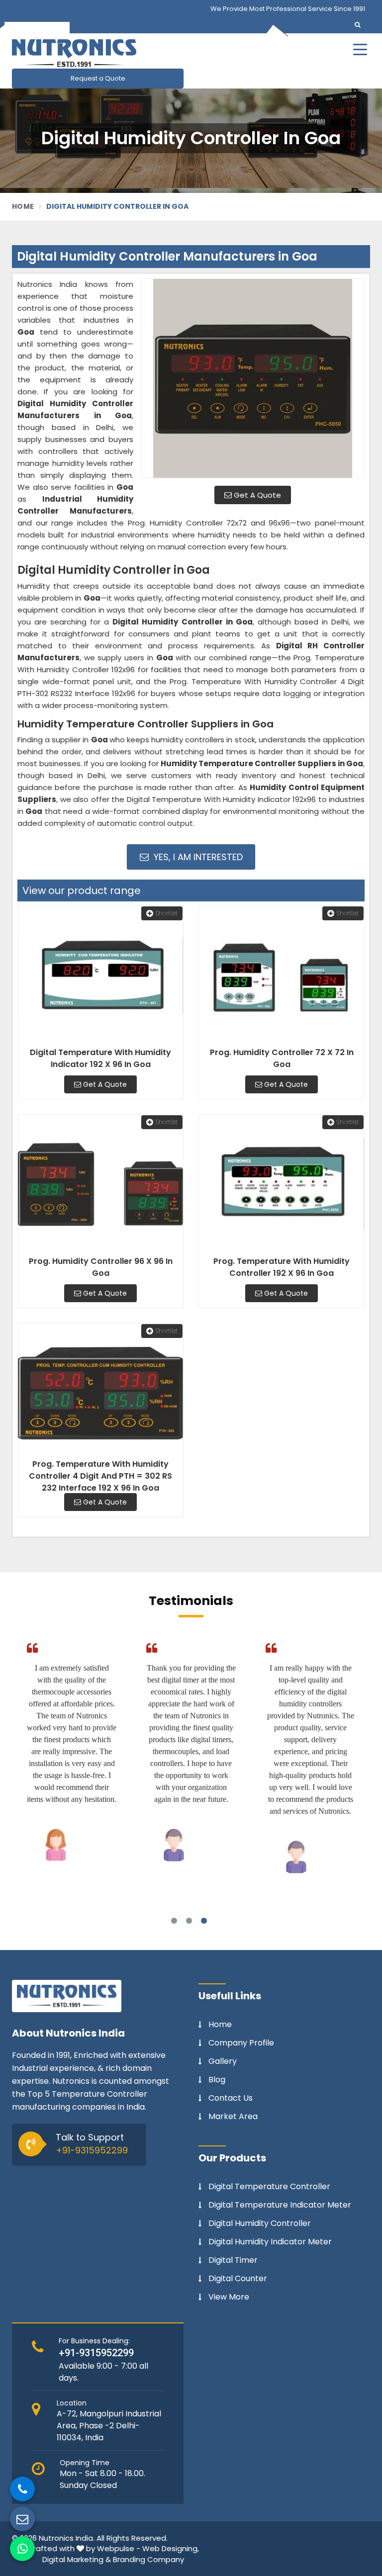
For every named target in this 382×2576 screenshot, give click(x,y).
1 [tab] (174, 1921)
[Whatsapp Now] (22, 2549)
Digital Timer (233, 2260)
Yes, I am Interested (197, 857)
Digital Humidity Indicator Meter (270, 2242)
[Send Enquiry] (22, 2519)
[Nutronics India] (136, 53)
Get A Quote (256, 495)
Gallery (223, 2061)
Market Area (233, 2117)
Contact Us (231, 2098)
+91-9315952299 (92, 2150)
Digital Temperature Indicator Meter (280, 2205)
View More (229, 2297)
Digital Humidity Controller (260, 2223)
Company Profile (241, 2043)
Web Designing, (171, 2548)
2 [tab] (189, 1921)
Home (23, 206)
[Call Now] (22, 2489)
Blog (217, 2080)
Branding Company (148, 2559)
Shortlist (167, 913)
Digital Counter (238, 2279)
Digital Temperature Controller (269, 2187)
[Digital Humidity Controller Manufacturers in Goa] (253, 378)
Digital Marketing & (77, 2559)
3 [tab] (204, 1921)
